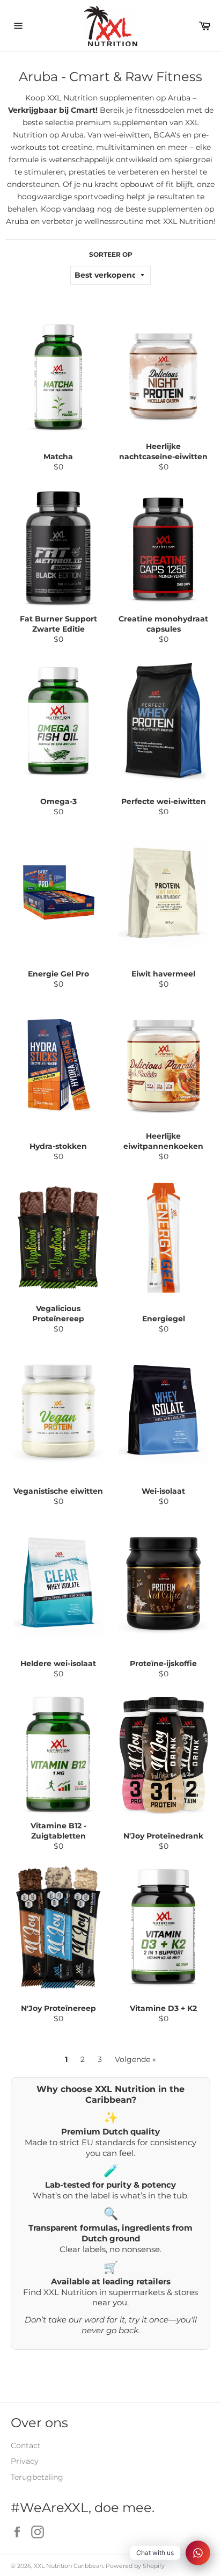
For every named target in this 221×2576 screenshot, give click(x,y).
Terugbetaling (37, 2477)
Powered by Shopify (135, 2566)
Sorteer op (111, 254)
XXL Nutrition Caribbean (68, 2566)
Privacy (25, 2461)
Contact (26, 2445)
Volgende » (135, 2059)
